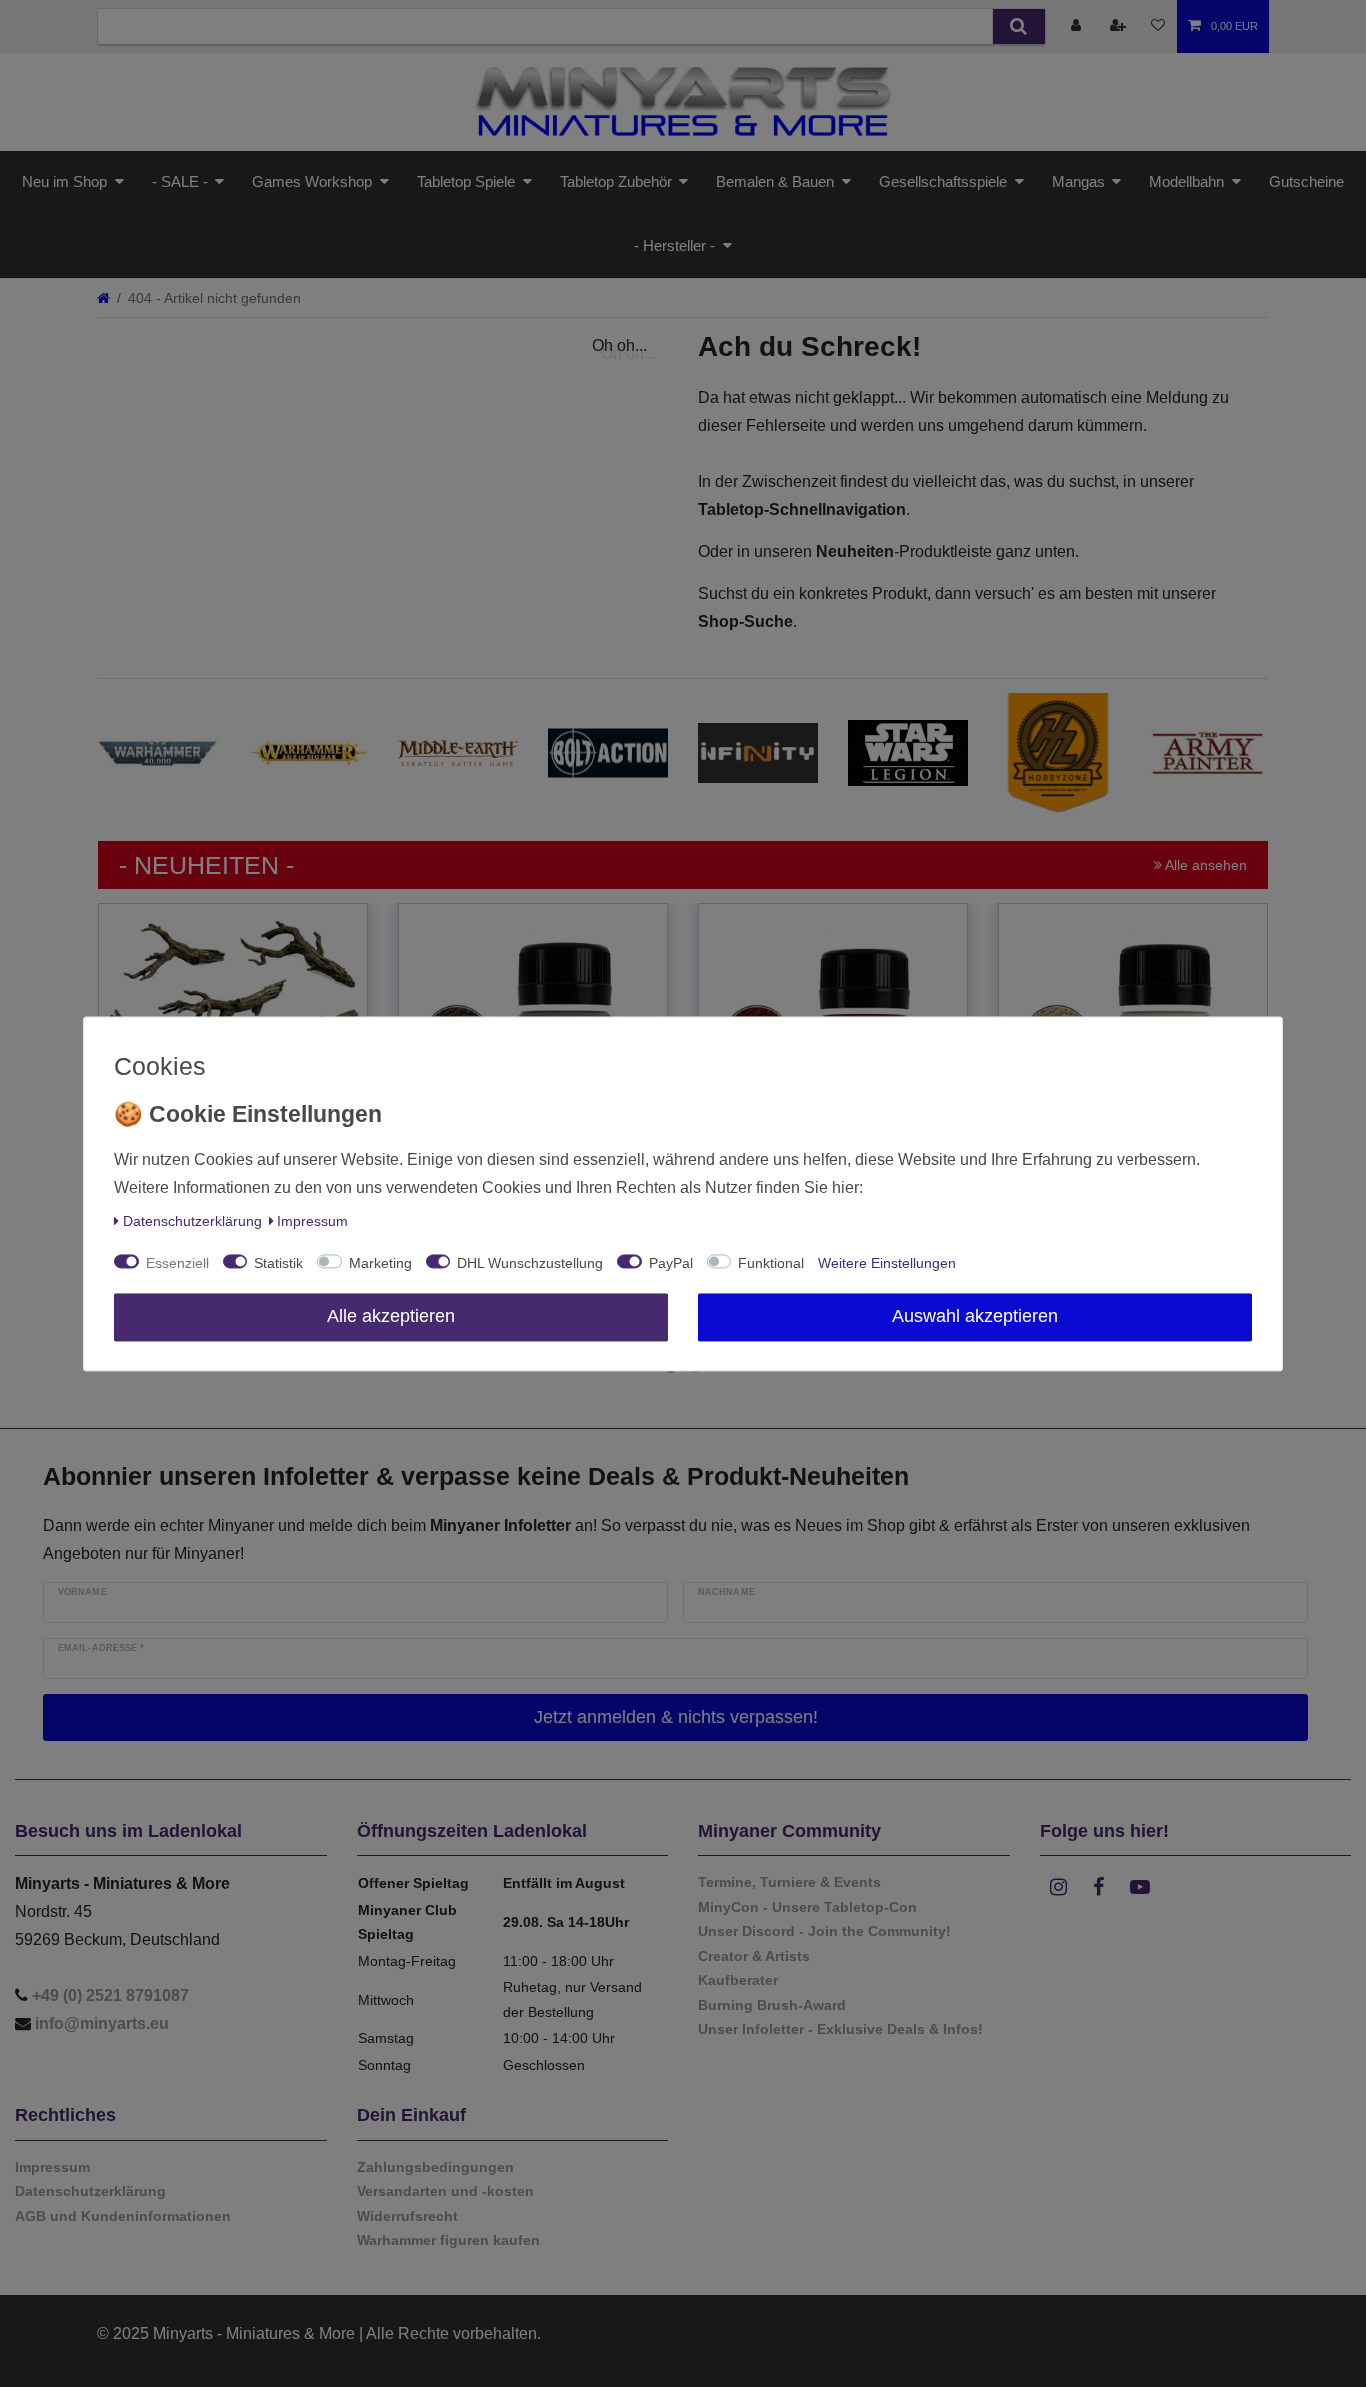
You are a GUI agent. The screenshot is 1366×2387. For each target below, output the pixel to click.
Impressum (312, 1221)
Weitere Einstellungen (887, 1263)
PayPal (671, 1263)
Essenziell (177, 1263)
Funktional (771, 1263)
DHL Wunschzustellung (530, 1263)
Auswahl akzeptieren (975, 1316)
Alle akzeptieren (391, 1316)
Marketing (380, 1263)
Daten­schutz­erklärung (192, 1221)
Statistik (278, 1263)
